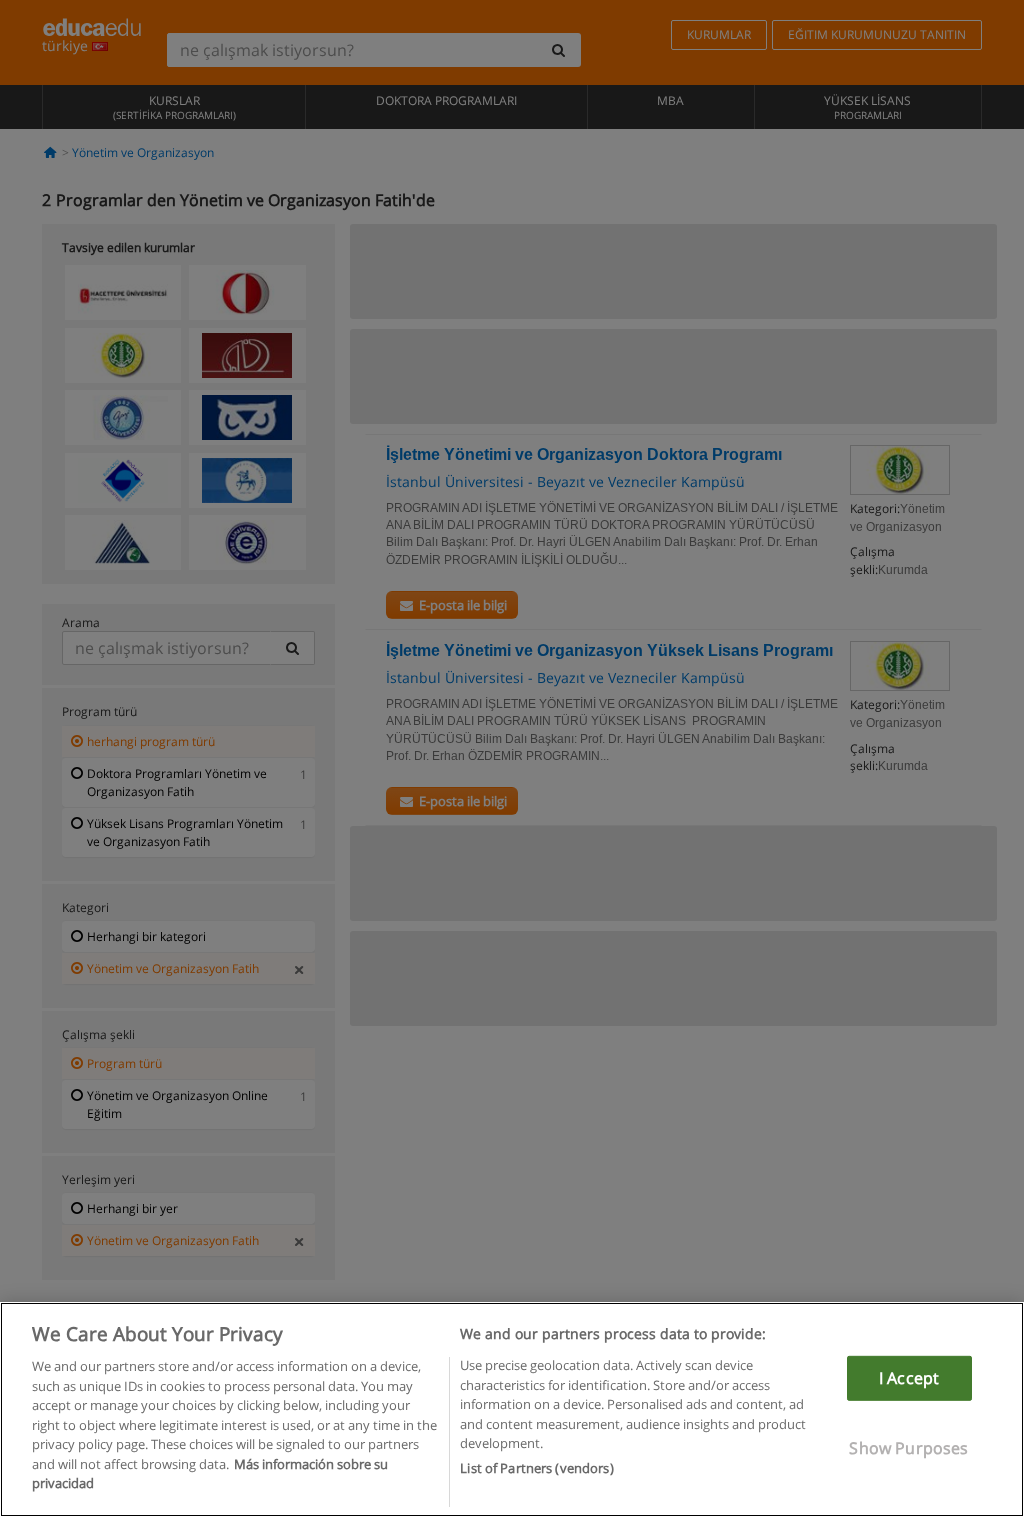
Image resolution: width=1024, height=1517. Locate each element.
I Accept (909, 1378)
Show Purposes (908, 1448)
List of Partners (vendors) (536, 1468)
